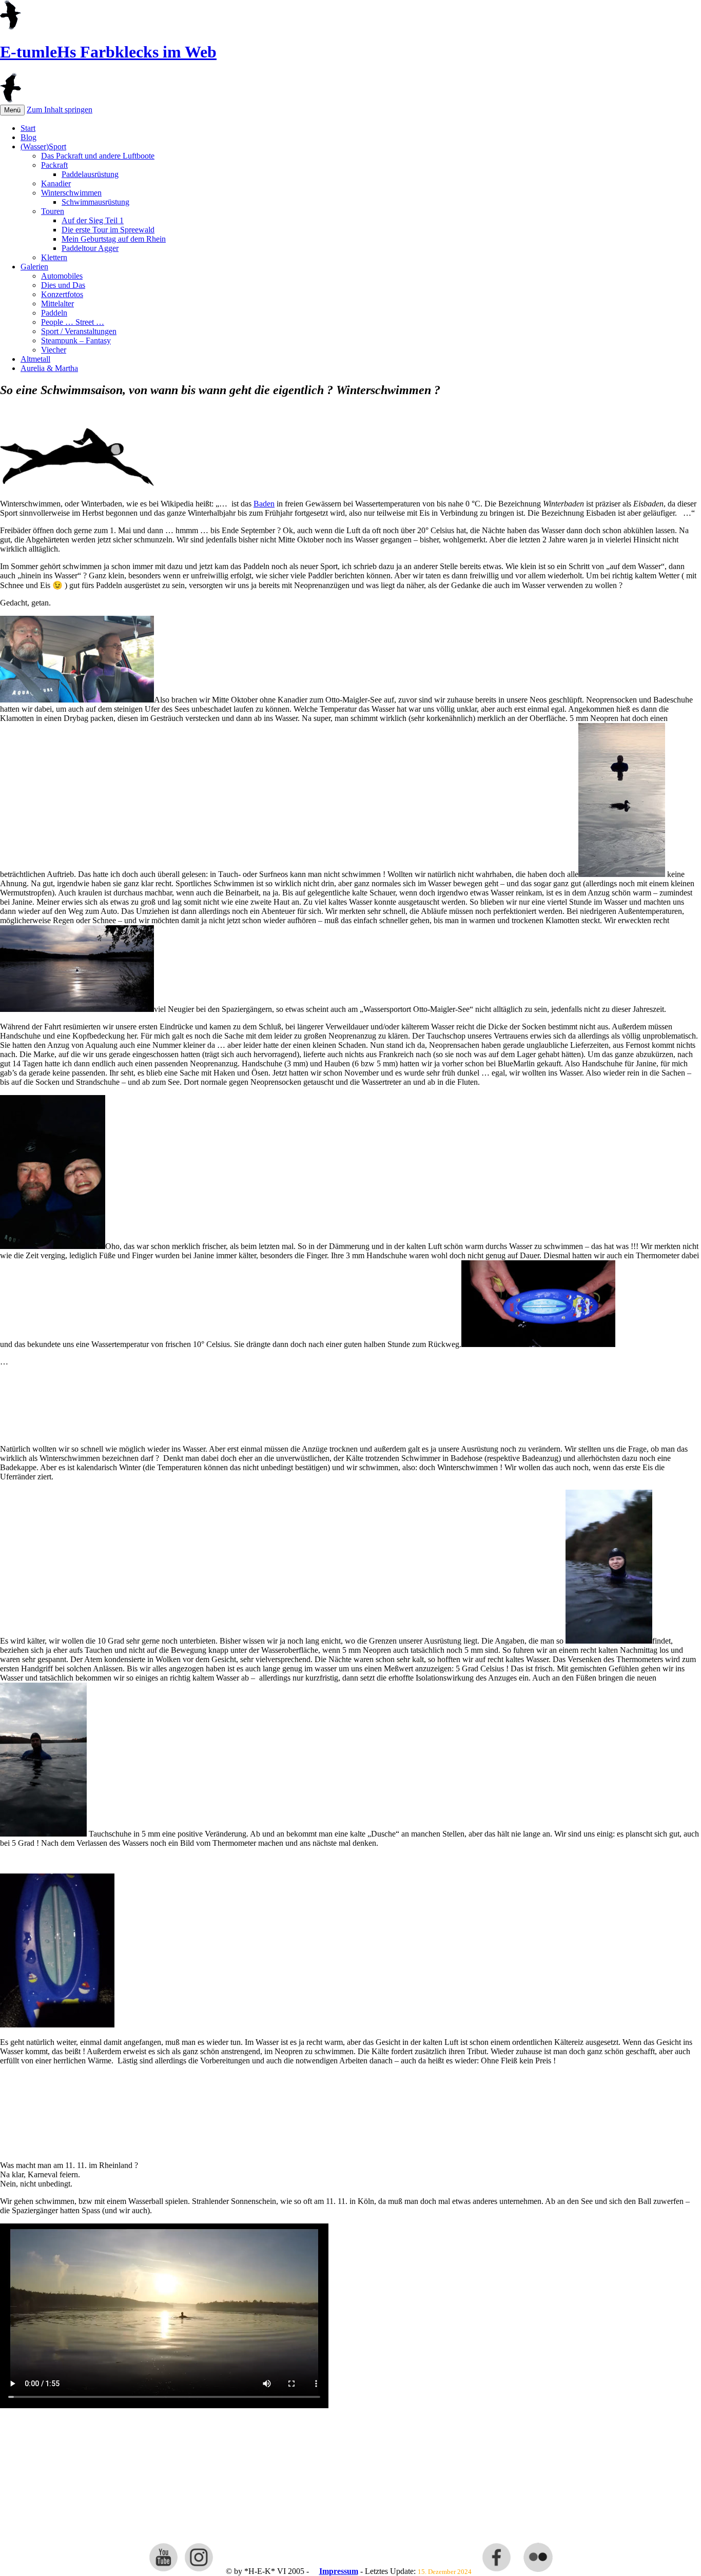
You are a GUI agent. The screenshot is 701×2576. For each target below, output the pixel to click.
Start (28, 128)
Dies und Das (63, 285)
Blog (28, 137)
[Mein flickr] (538, 2571)
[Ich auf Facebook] (496, 2571)
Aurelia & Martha (49, 368)
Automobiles (62, 276)
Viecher (54, 350)
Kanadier (56, 183)
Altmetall (35, 359)
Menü (12, 110)
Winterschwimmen (71, 193)
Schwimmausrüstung (95, 202)
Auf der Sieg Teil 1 (93, 220)
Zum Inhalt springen (60, 110)
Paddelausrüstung (90, 174)
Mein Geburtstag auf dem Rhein (114, 239)
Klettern (54, 257)
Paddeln (54, 313)
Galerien (34, 267)
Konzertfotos (62, 294)
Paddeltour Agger (90, 248)
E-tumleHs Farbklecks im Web (108, 52)
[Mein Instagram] (199, 2571)
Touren (53, 211)
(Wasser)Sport (43, 147)
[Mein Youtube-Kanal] (163, 2571)
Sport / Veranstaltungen (79, 331)
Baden (264, 504)
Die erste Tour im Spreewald (108, 230)
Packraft (54, 165)
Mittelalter (57, 304)
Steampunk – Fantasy (76, 340)
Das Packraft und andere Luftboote (98, 156)
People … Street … (73, 322)
